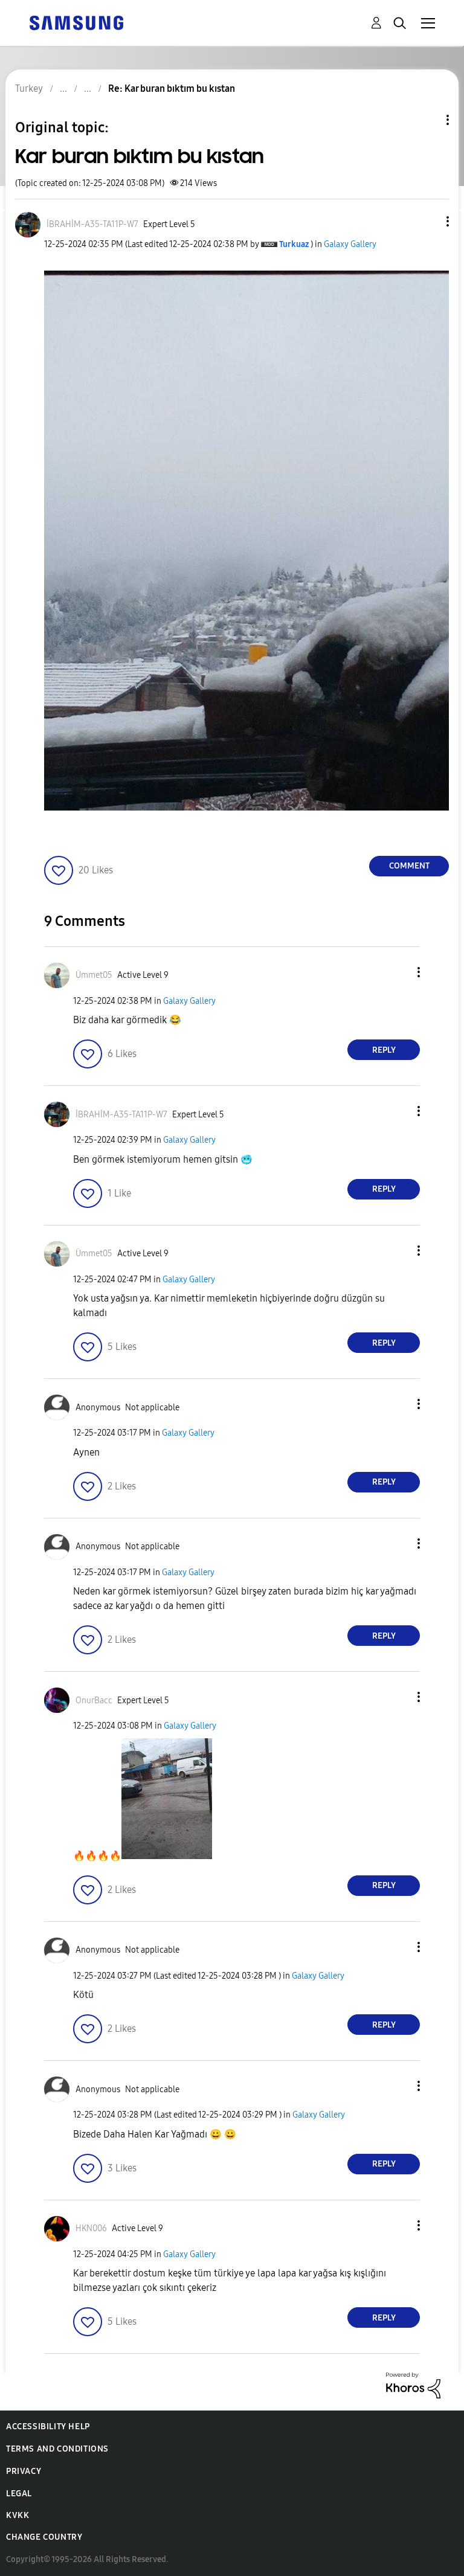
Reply (384, 1050)
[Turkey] (76, 22)
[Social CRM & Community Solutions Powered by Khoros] (413, 2385)
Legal (19, 2494)
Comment (409, 866)
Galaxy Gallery (350, 244)
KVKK (18, 2515)
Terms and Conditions (57, 2449)
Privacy (24, 2471)
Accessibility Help (48, 2427)
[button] (428, 221)
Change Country (44, 2537)
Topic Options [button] (427, 120)
